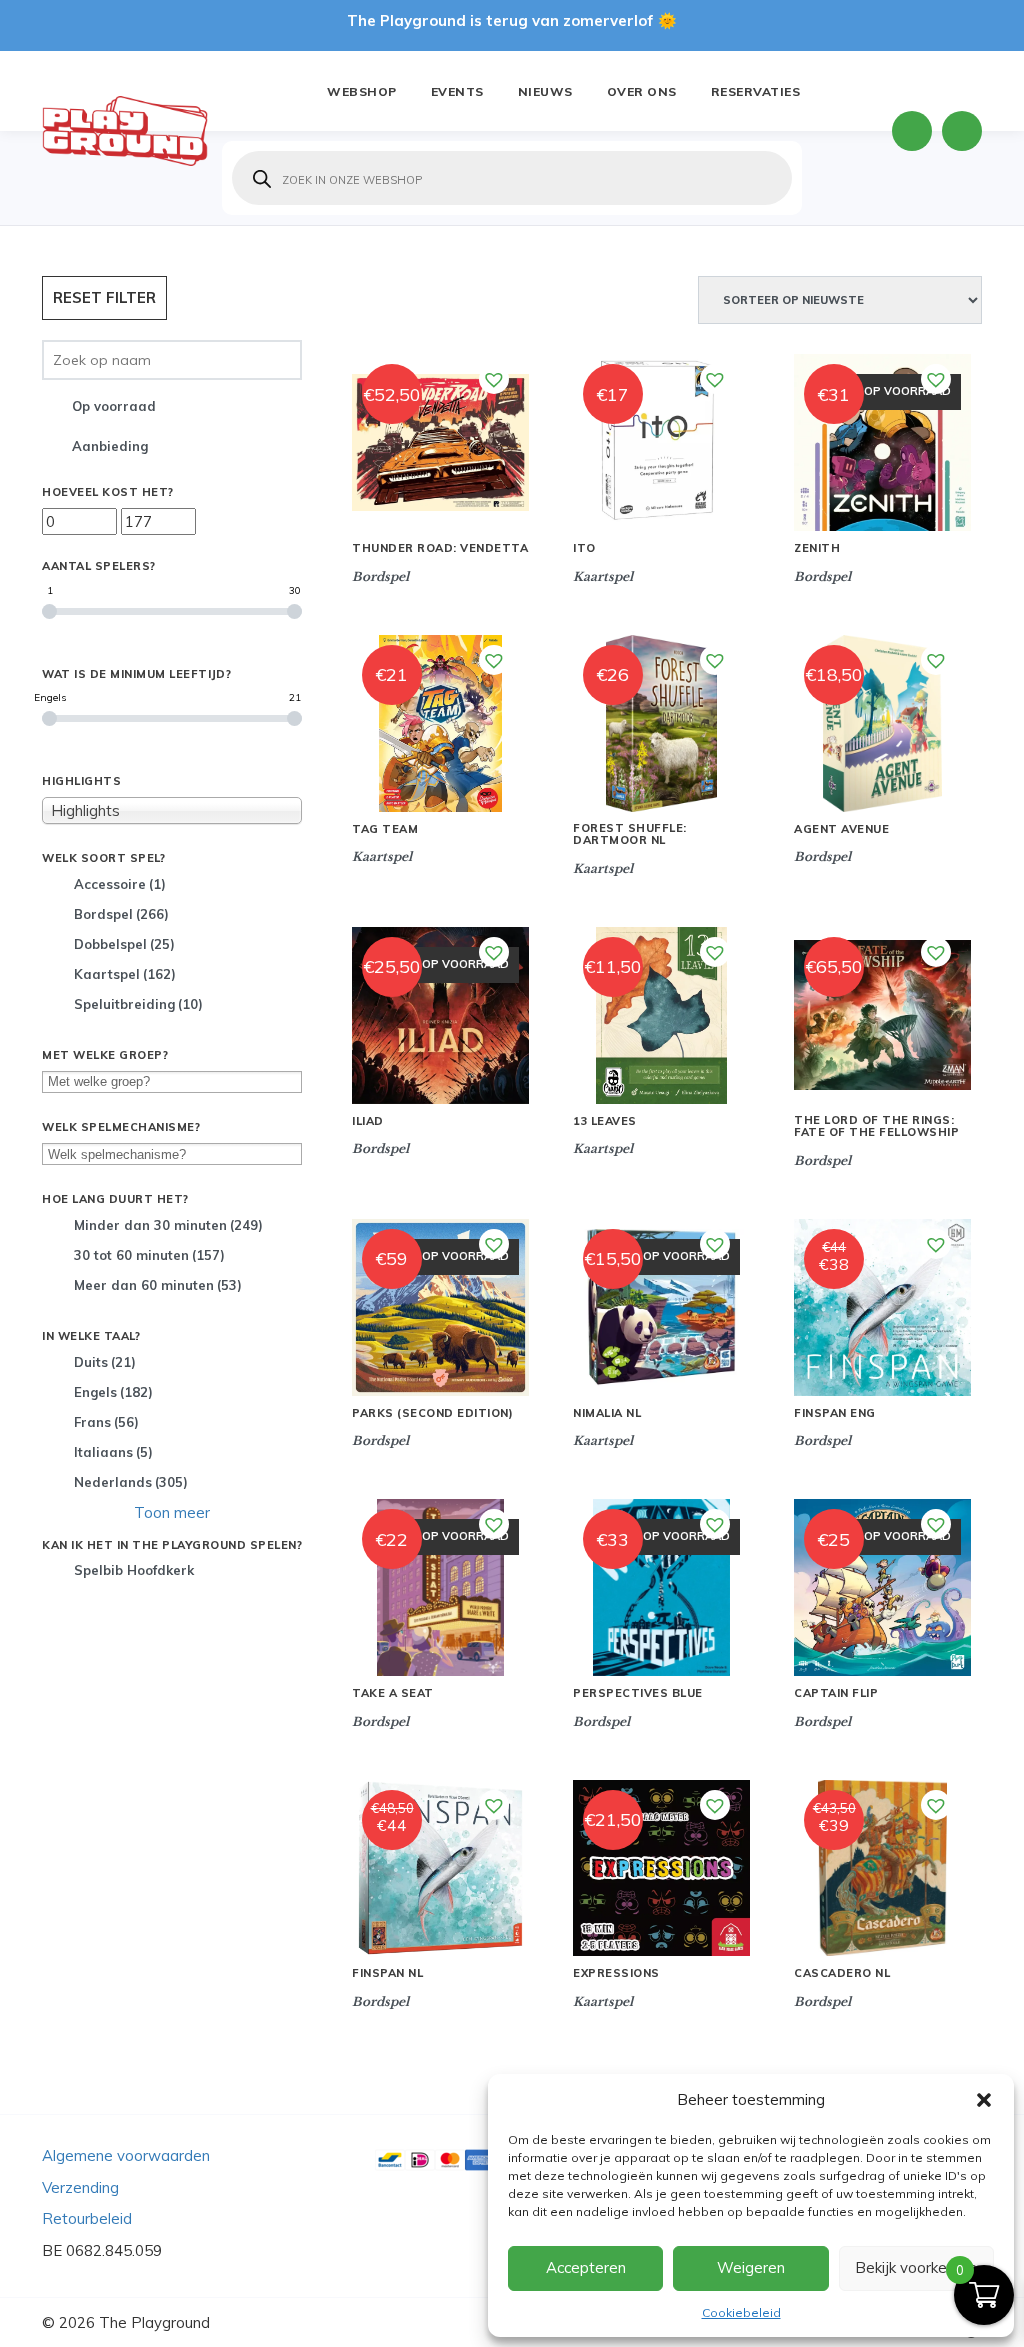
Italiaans (113, 1452)
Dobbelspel (124, 944)
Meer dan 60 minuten (158, 1285)
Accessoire (120, 884)
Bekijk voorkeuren (916, 2267)
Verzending (80, 2187)
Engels (113, 1392)
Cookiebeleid (741, 2312)
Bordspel (121, 914)
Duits (105, 1362)
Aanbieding (110, 446)
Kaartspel (125, 974)
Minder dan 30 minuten (168, 1225)
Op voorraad (114, 406)
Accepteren (586, 2267)
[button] (984, 2100)
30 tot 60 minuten (149, 1255)
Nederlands (131, 1482)
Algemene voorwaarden (126, 2155)
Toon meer (172, 1512)
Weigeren (751, 2267)
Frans (106, 1422)
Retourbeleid (87, 2218)
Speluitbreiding (138, 1004)
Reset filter (104, 297)
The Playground (154, 2322)
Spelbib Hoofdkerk (134, 1570)
